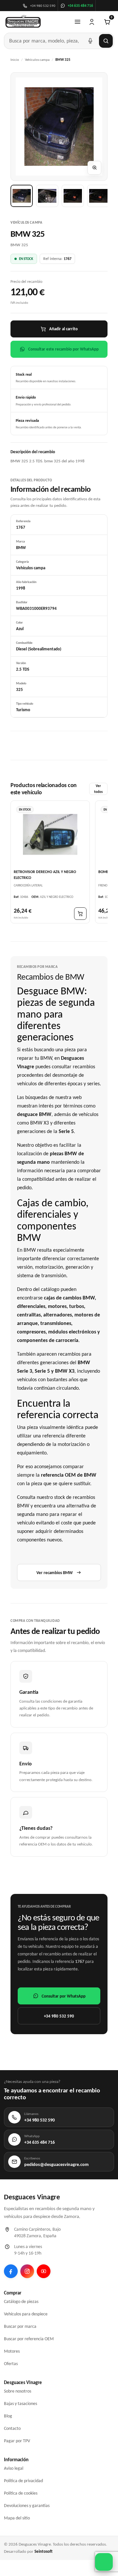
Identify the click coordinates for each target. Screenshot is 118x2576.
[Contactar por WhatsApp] (104, 2562)
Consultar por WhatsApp (64, 1996)
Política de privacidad (23, 2481)
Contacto (12, 2428)
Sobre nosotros (18, 2391)
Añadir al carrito (63, 329)
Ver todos (98, 789)
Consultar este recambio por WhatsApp (63, 349)
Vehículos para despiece (26, 2314)
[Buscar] (106, 41)
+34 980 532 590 (59, 2016)
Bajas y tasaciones (20, 2404)
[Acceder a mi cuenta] (92, 22)
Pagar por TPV (17, 2441)
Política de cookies (21, 2493)
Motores (12, 2351)
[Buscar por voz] (90, 41)
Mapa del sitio (17, 2518)
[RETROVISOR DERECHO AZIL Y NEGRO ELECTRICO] (50, 834)
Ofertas (11, 2364)
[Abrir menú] (77, 22)
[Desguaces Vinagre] (23, 22)
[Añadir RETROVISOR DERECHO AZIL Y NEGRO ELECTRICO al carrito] (80, 914)
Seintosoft (43, 2551)
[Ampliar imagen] (94, 168)
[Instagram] (27, 2271)
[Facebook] (11, 2271)
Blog (8, 2416)
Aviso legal (14, 2468)
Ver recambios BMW (55, 1573)
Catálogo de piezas (21, 2301)
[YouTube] (44, 2271)
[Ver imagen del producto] (22, 196)
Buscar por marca (20, 2326)
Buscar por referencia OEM (29, 2339)
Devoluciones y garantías (27, 2506)
